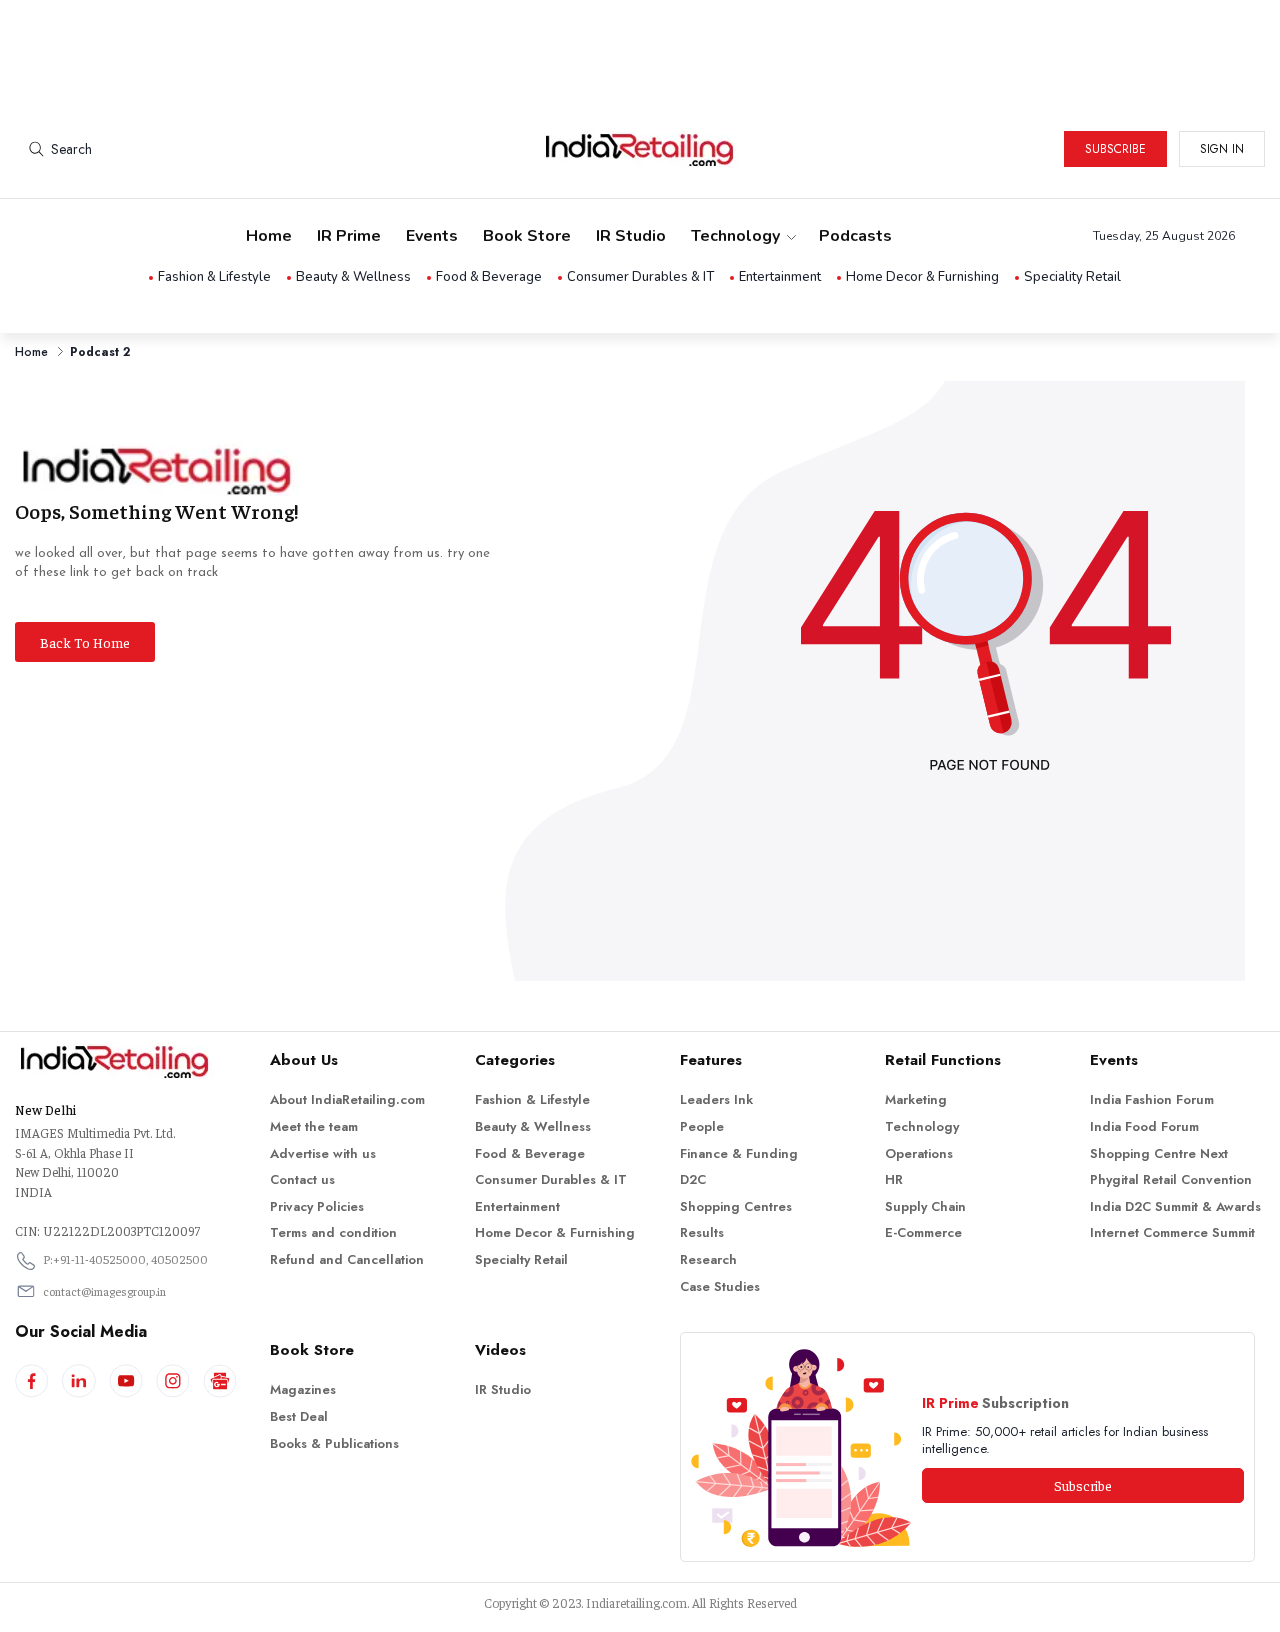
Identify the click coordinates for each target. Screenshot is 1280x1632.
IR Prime (349, 236)
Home (269, 236)
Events (432, 236)
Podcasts (855, 236)
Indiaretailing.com (636, 1602)
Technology (735, 236)
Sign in (1222, 149)
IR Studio (631, 236)
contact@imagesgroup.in (104, 1291)
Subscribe (1115, 149)
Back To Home (85, 642)
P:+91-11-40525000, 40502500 (125, 1259)
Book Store (527, 236)
